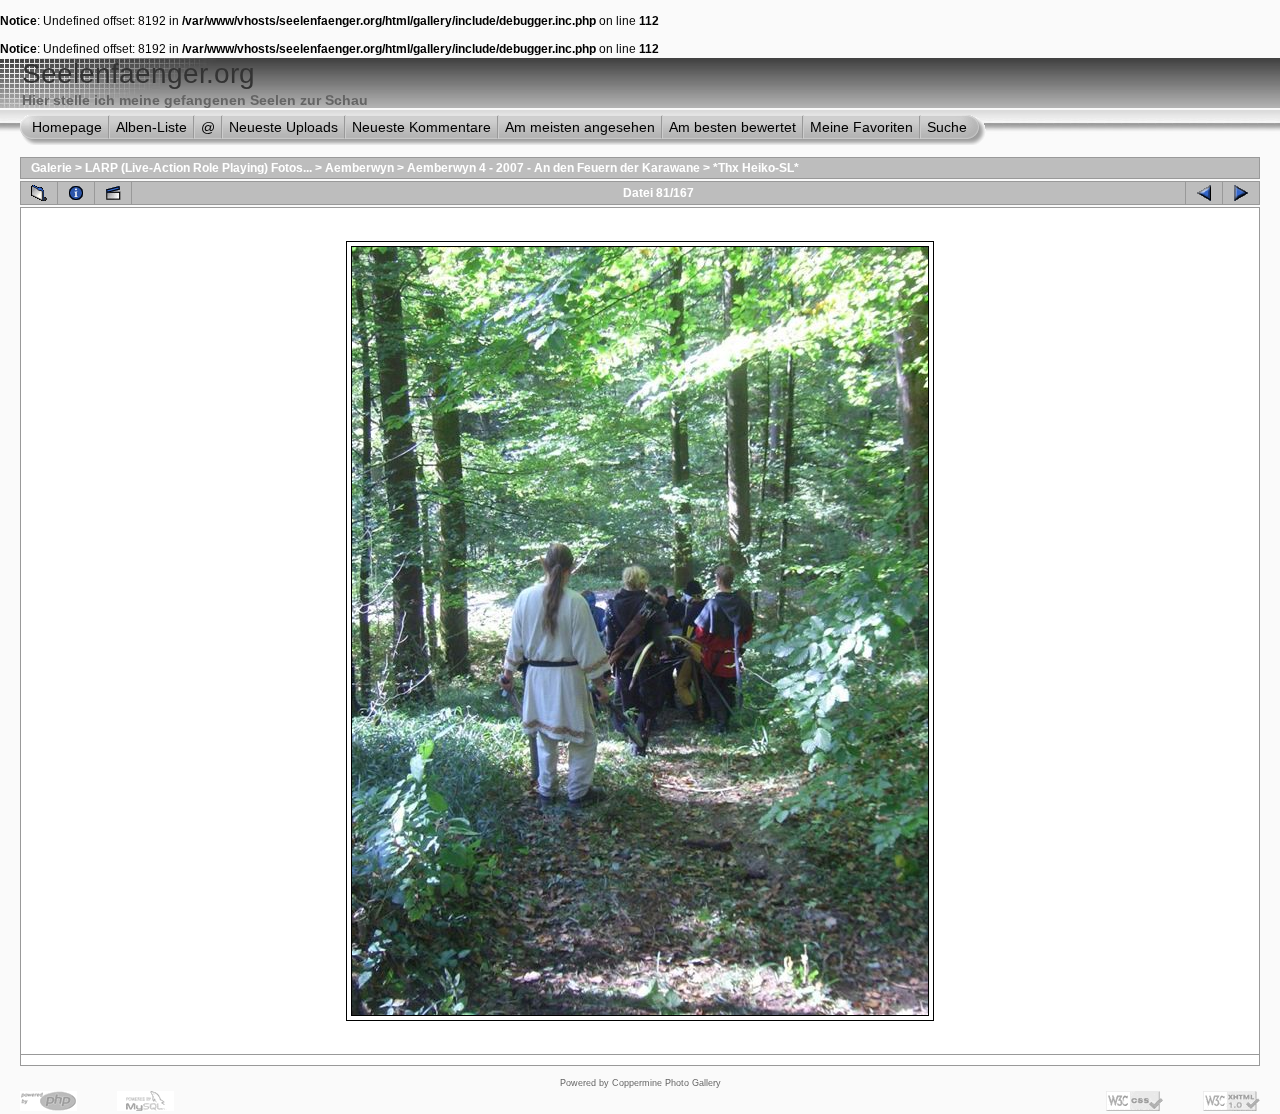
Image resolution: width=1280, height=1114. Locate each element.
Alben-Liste (151, 127)
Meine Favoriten (861, 127)
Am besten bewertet (732, 127)
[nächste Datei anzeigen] (1241, 193)
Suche (947, 127)
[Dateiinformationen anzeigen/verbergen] (76, 193)
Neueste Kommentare (421, 127)
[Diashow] (113, 193)
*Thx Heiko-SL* (756, 168)
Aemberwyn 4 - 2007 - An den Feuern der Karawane (553, 168)
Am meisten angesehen (580, 127)
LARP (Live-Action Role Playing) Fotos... (198, 168)
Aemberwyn (359, 168)
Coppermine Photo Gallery (666, 1083)
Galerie (51, 168)
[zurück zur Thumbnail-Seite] (39, 193)
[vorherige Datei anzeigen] (1204, 193)
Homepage (67, 127)
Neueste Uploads (283, 127)
